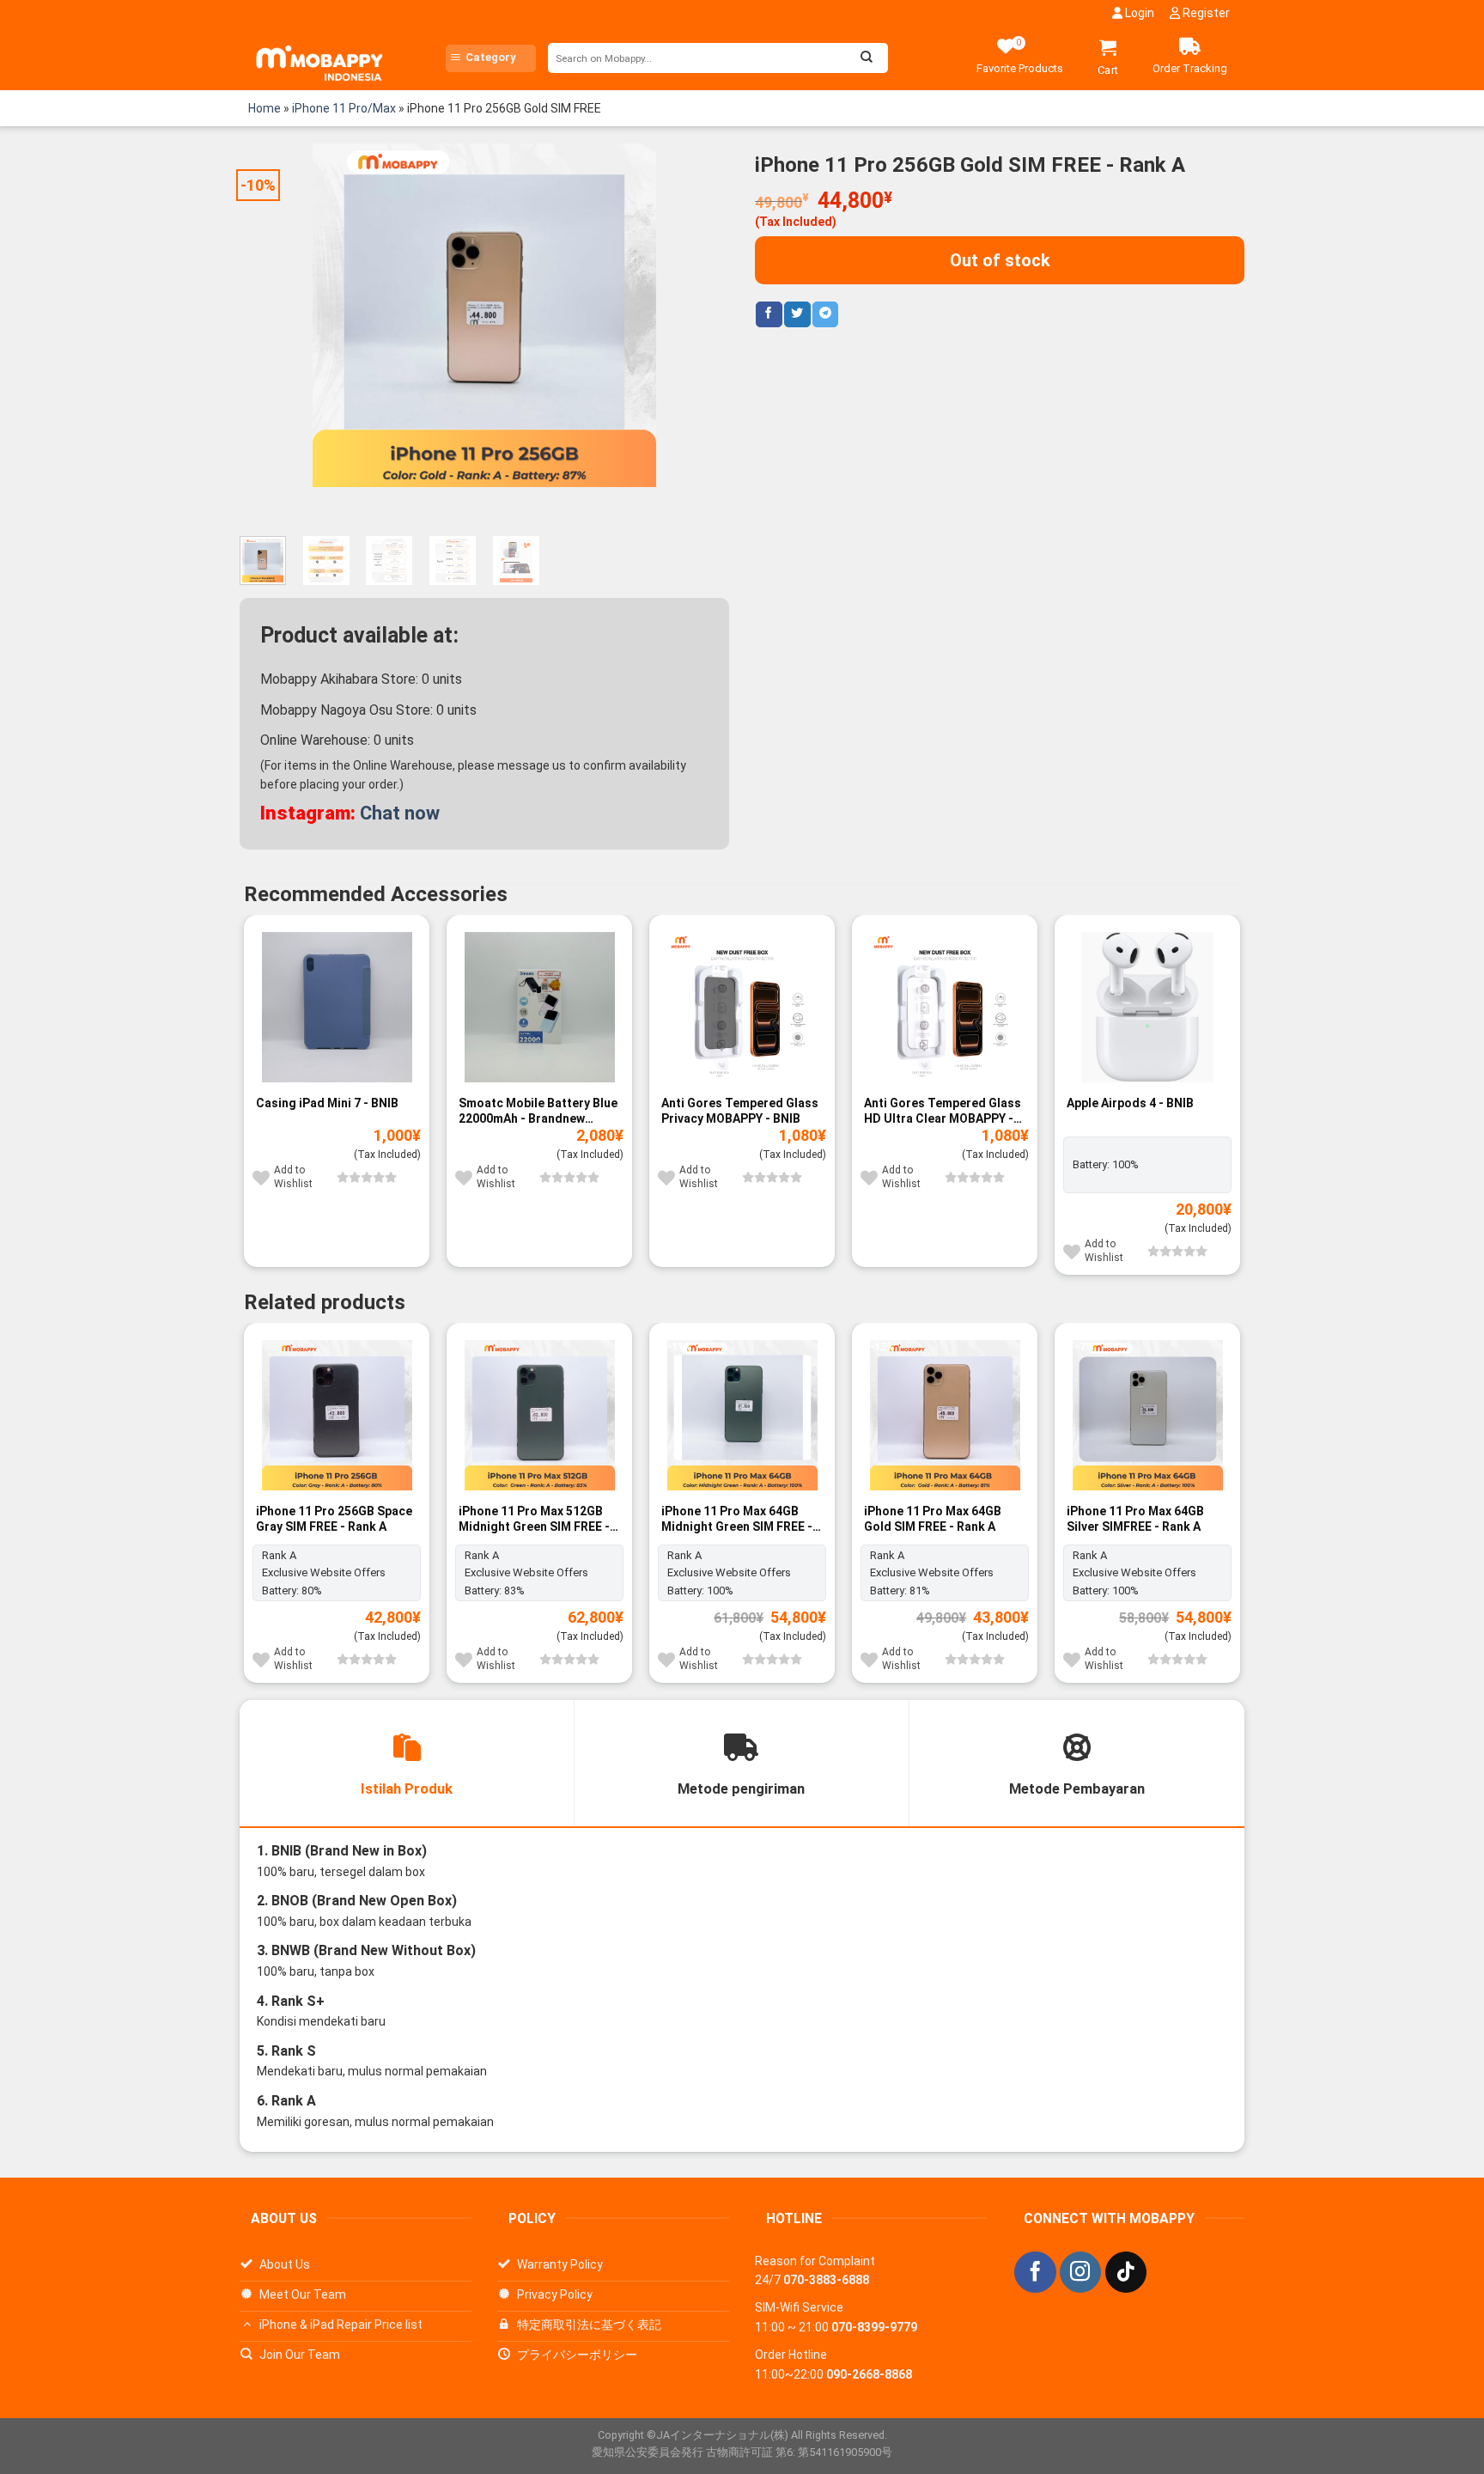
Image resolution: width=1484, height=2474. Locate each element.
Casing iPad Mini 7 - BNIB (327, 1103)
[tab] (407, 1764)
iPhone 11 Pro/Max (344, 108)
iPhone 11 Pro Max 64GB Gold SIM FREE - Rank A (933, 1519)
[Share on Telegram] (825, 314)
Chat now (400, 813)
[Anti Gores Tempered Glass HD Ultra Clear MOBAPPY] (945, 1007)
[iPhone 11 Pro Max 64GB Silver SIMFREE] (1147, 1415)
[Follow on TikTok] (1126, 2272)
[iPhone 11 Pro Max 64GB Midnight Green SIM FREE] (742, 1415)
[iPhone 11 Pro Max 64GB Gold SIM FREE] (945, 1415)
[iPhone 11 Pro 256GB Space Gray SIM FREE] (337, 1415)
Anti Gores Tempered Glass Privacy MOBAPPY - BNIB (740, 1111)
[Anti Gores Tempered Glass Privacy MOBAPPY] (742, 1007)
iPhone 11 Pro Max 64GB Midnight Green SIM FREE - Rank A (737, 1519)
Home (265, 108)
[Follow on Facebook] (1035, 2272)
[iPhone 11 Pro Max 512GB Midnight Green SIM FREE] (539, 1415)
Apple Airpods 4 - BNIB (1130, 1103)
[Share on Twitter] (797, 314)
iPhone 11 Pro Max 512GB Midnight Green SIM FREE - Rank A (534, 1519)
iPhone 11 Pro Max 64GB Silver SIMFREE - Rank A (1135, 1519)
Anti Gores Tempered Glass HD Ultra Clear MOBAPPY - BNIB (943, 1111)
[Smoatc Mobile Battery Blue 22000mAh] (539, 1007)
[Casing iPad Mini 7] (337, 1007)
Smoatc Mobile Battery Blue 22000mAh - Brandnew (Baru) (538, 1111)
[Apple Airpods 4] (1147, 1007)
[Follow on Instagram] (1080, 2272)
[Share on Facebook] (769, 314)
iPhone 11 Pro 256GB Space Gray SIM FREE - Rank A (334, 1519)
